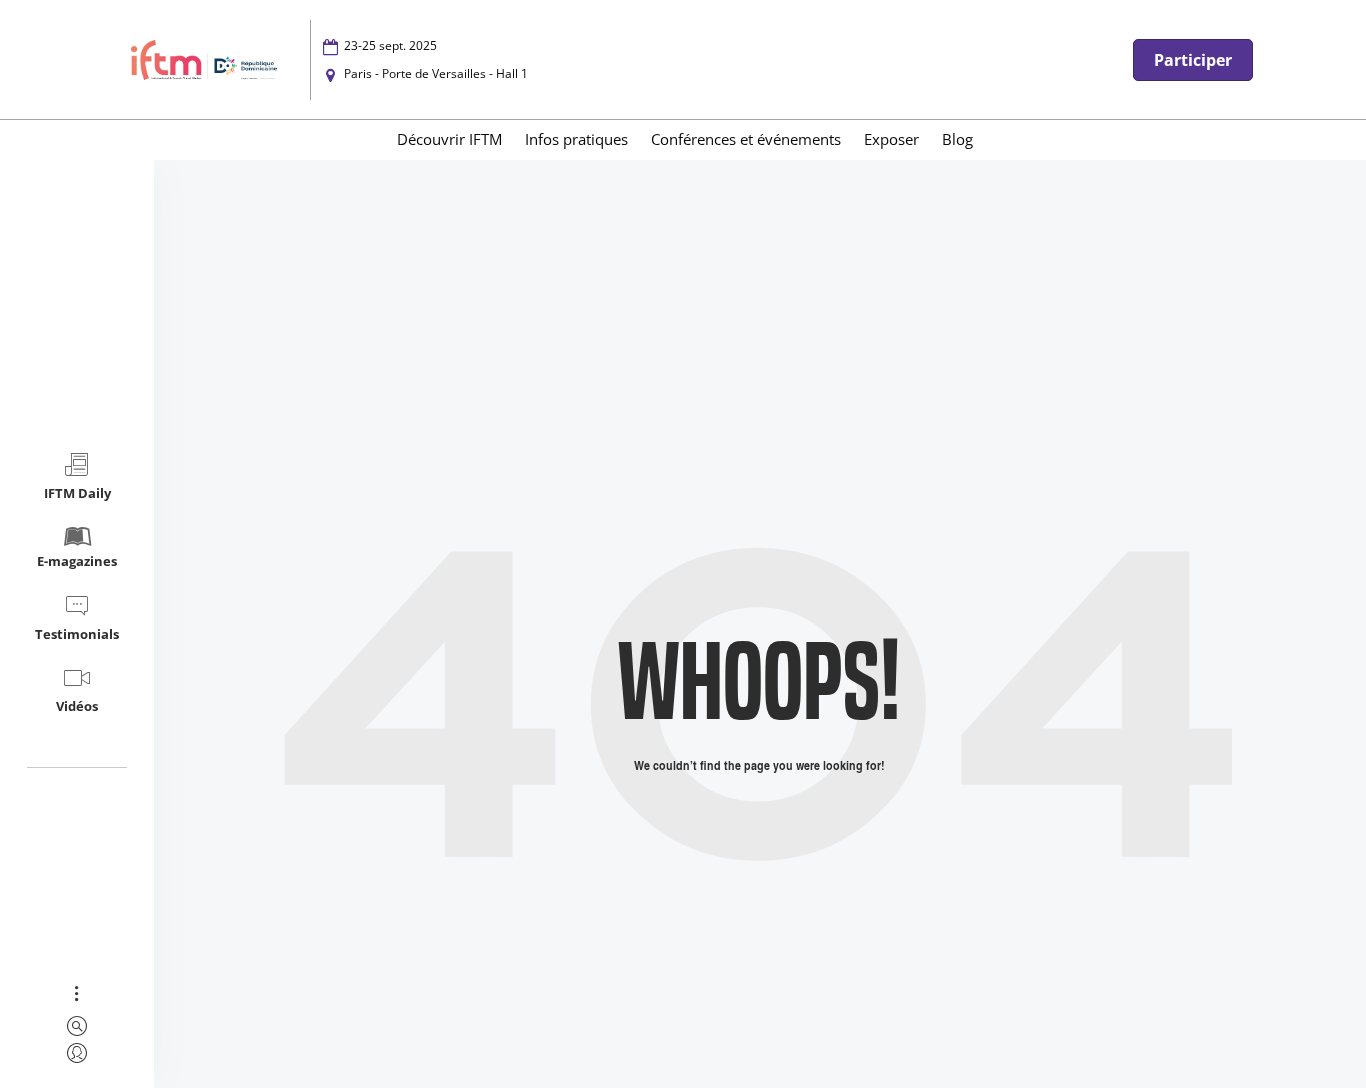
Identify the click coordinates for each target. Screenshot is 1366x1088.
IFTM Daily (77, 493)
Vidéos (77, 706)
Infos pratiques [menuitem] (576, 139)
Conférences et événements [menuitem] (746, 139)
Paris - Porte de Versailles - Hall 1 (436, 73)
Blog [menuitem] (957, 139)
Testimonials (77, 634)
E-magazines (77, 561)
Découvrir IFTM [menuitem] (449, 139)
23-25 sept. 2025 (390, 45)
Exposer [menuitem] (891, 139)
